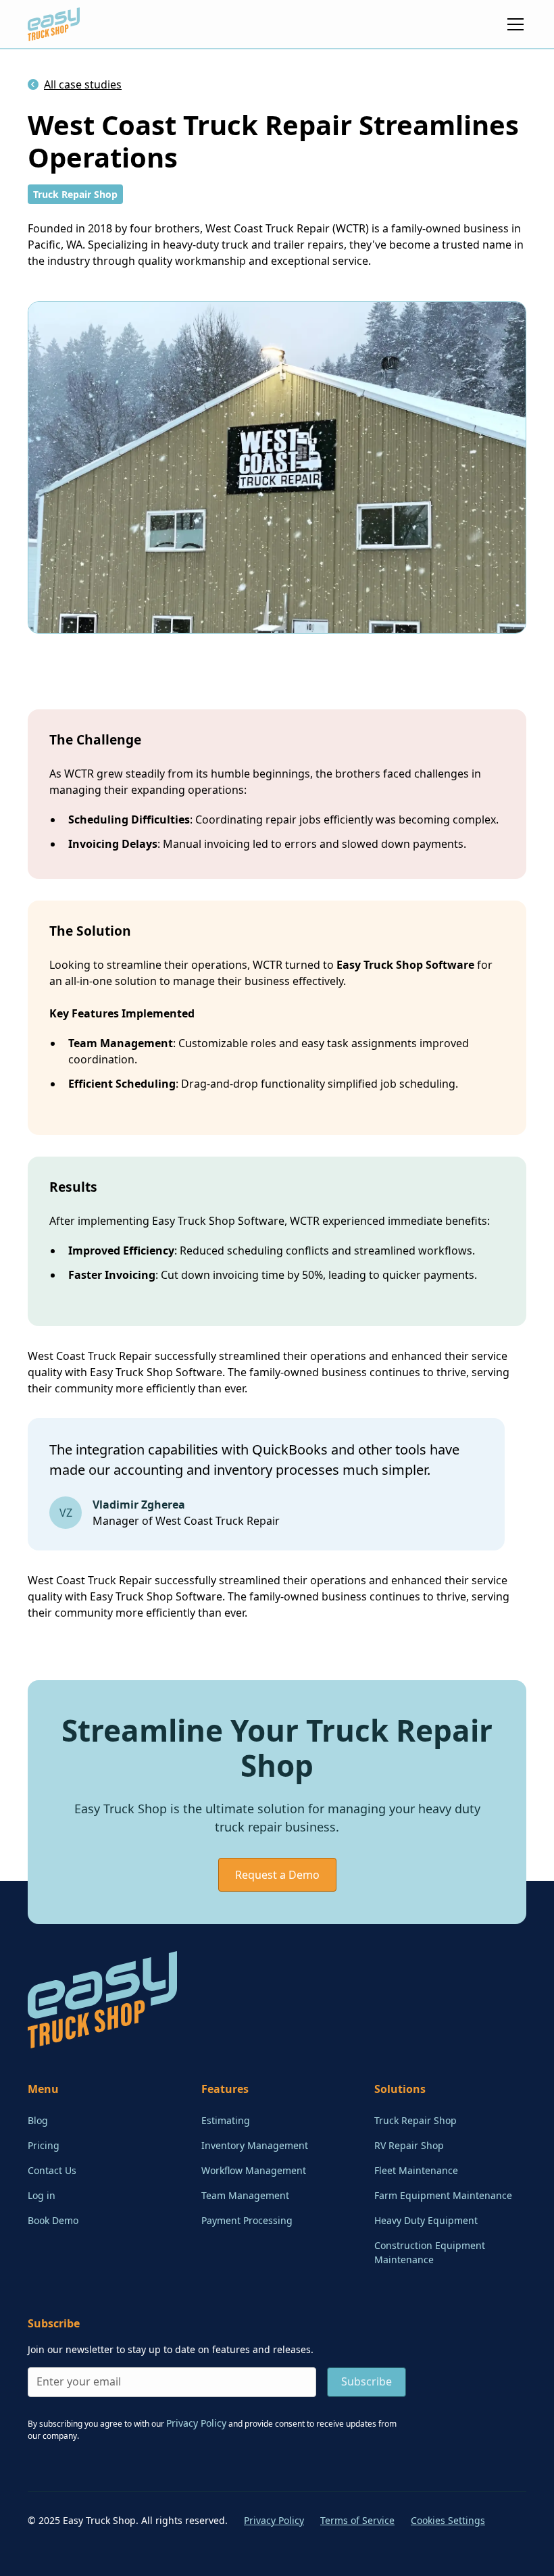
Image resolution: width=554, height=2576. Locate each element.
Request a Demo (277, 1875)
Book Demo (53, 2220)
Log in (42, 2195)
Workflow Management (254, 2170)
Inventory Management (255, 2145)
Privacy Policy (274, 2520)
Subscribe (367, 2381)
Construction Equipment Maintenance (430, 2252)
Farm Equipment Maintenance (443, 2195)
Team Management (245, 2195)
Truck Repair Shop (415, 2120)
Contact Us (52, 2170)
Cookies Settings (448, 2520)
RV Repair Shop (409, 2145)
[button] (513, 24)
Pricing (44, 2145)
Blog (38, 2120)
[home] (54, 24)
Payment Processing (247, 2220)
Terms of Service (357, 2520)
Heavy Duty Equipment (426, 2220)
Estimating (226, 2120)
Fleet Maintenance (416, 2170)
